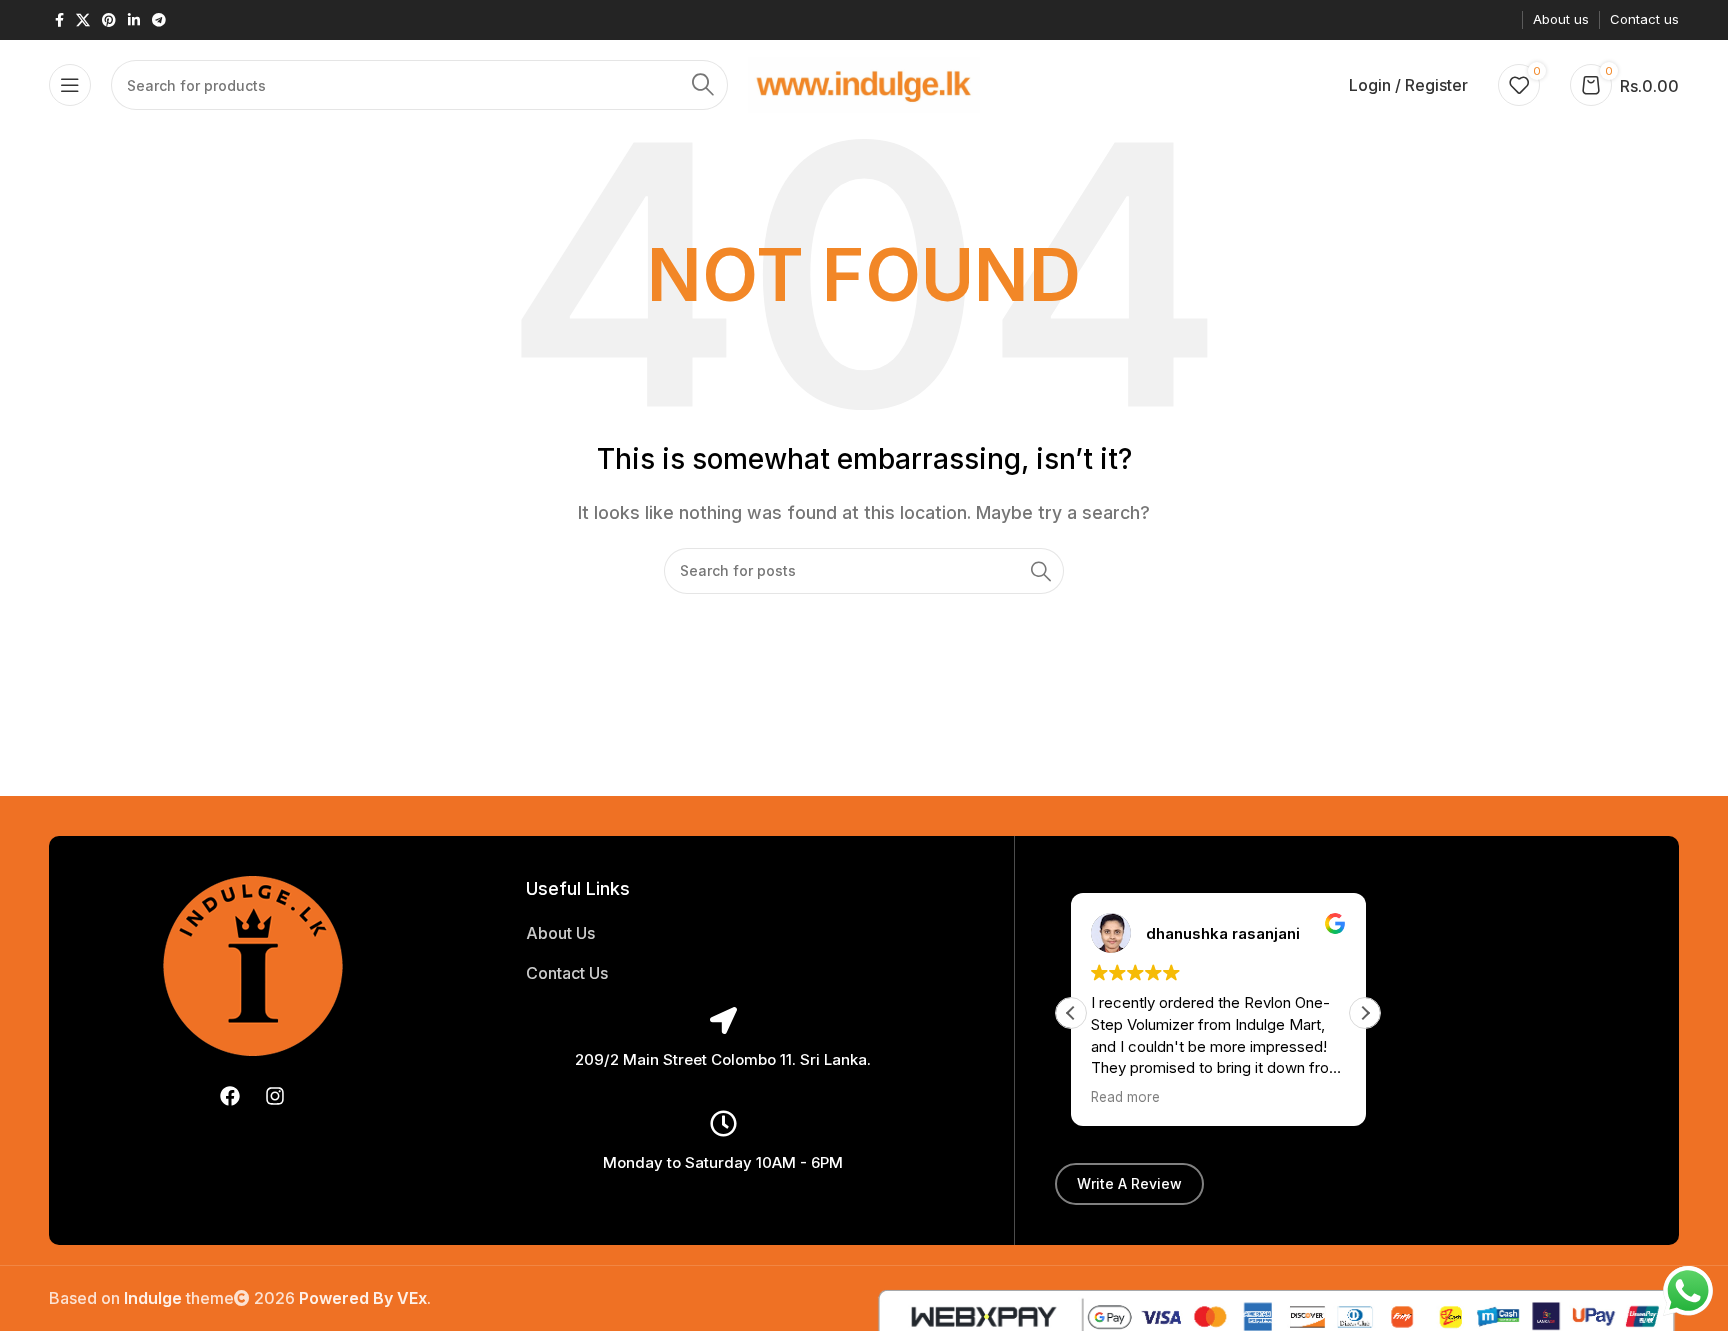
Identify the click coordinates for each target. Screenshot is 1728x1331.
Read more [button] (1125, 1097)
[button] (1365, 1013)
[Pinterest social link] (109, 20)
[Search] (703, 85)
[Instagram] (275, 1096)
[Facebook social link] (59, 20)
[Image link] (253, 964)
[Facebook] (230, 1096)
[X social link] (83, 20)
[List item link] (723, 934)
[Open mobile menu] (70, 85)
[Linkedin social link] (134, 20)
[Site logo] (864, 83)
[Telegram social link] (159, 20)
